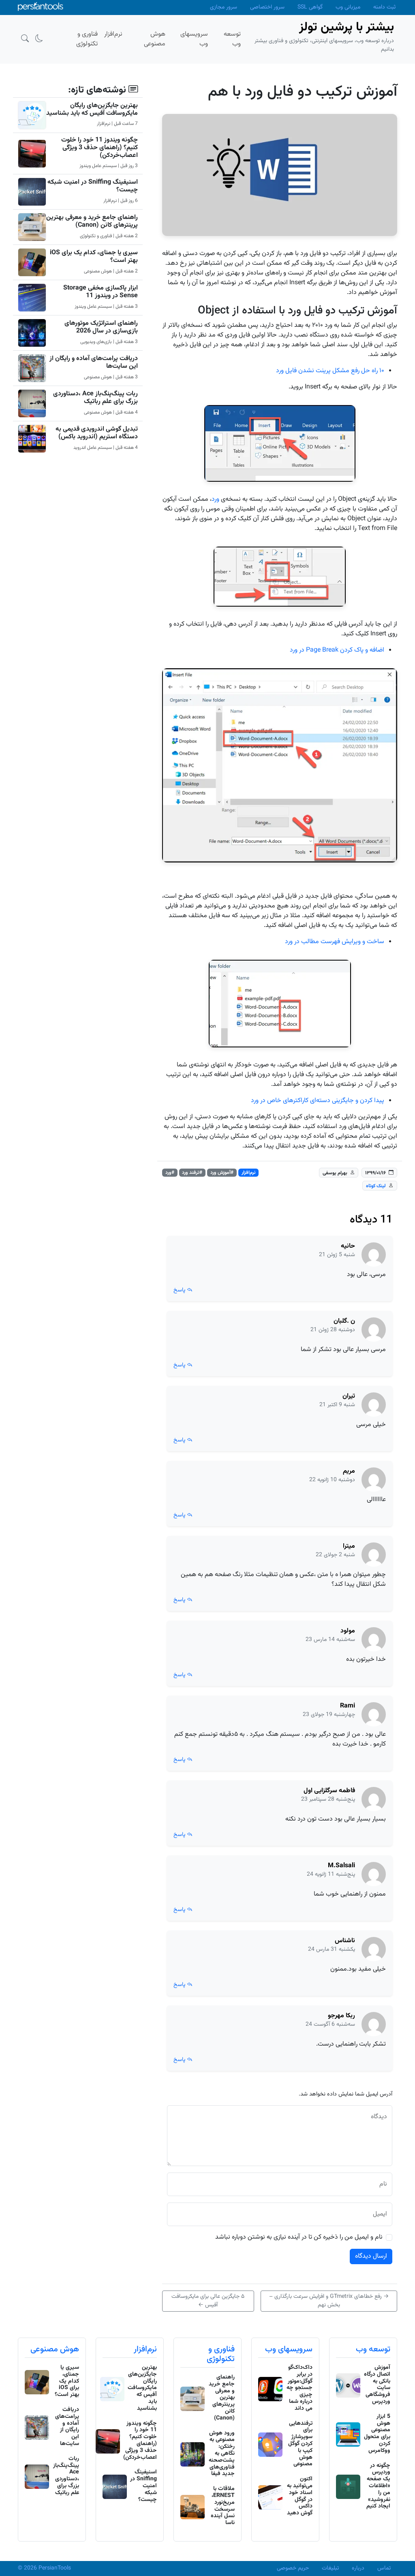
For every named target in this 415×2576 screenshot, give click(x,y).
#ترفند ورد (192, 1173)
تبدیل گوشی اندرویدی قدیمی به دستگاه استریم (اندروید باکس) (97, 433)
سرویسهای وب (289, 2349)
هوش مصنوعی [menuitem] (155, 39)
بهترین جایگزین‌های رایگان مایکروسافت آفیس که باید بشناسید (92, 109)
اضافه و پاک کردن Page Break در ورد (337, 650)
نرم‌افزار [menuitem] (113, 34)
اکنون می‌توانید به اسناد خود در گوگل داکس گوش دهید (300, 2496)
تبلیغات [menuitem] (330, 2568)
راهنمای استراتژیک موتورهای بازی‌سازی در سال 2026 (101, 327)
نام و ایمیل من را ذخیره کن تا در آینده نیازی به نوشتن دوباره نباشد (299, 2237)
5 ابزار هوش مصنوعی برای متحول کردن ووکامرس (377, 2434)
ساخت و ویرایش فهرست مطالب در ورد (335, 942)
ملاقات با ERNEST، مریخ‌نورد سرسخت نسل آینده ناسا (223, 2506)
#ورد (170, 1173)
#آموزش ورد (222, 1173)
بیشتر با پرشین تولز (347, 27)
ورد (215, 499)
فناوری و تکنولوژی (221, 2354)
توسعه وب (373, 2349)
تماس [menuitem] (384, 2568)
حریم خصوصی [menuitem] (293, 2568)
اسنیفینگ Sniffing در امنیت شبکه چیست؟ (93, 186)
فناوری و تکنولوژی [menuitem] (87, 39)
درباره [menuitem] (358, 2568)
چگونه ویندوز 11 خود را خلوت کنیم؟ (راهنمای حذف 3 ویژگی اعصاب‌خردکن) (99, 148)
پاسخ (180, 1290)
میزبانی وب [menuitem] (348, 7)
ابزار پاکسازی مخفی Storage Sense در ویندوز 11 (101, 292)
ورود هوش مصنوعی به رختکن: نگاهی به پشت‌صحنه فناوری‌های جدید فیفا (222, 2454)
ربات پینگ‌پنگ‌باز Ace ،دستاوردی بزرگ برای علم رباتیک (95, 398)
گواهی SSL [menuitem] (310, 7)
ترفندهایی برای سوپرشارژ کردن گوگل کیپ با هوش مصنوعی (300, 2444)
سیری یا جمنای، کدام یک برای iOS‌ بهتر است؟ (94, 257)
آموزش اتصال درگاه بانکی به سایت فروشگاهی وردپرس (377, 2385)
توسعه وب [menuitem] (232, 39)
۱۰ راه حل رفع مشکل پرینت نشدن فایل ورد (330, 371)
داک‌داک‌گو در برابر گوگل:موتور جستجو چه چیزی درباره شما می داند (299, 2388)
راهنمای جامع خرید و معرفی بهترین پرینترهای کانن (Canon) (92, 221)
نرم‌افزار (249, 1173)
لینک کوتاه (376, 1186)
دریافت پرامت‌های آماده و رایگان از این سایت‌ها (94, 362)
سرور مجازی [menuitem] (224, 7)
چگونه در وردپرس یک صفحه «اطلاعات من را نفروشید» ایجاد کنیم (378, 2486)
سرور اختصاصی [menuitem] (267, 7)
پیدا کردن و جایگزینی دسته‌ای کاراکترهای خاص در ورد (318, 1101)
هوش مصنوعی (55, 2349)
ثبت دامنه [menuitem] (384, 7)
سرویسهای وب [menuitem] (194, 39)
